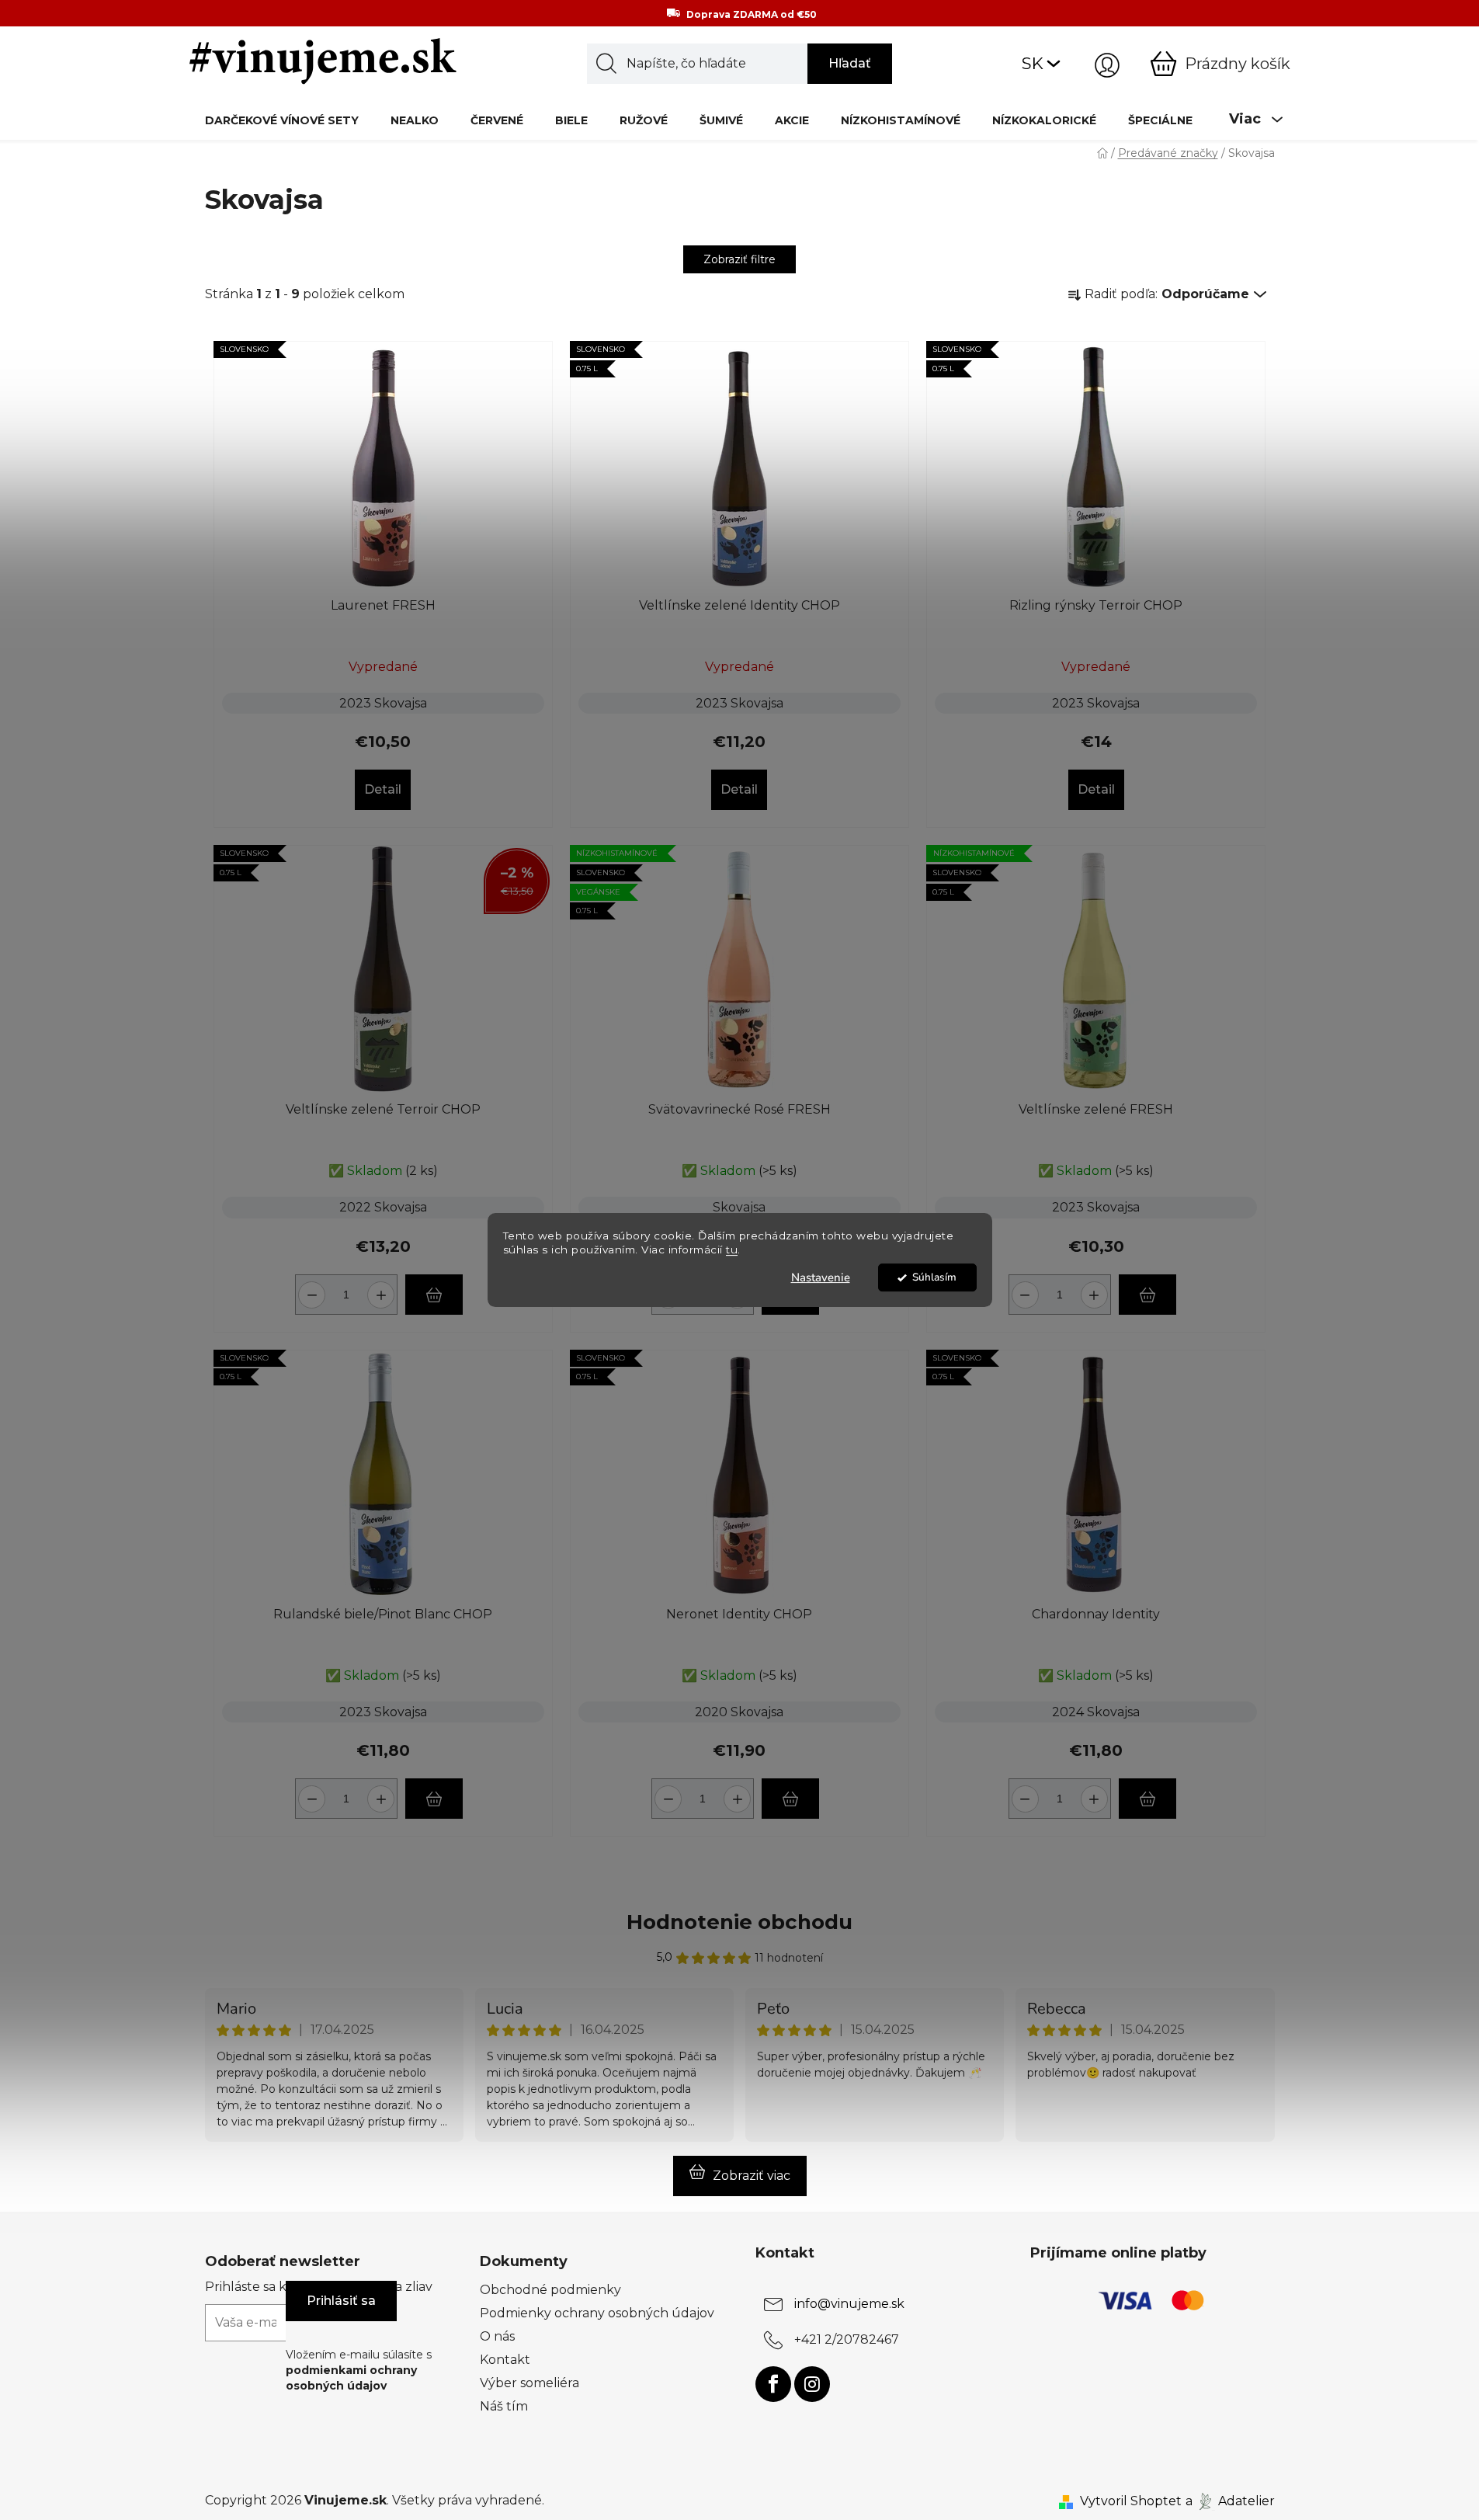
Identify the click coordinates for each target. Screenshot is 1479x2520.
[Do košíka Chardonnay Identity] (1147, 1799)
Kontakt (505, 2360)
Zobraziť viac (752, 2176)
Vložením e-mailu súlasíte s (359, 2371)
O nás (497, 2336)
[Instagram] (812, 2384)
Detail (383, 789)
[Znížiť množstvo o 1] (309, 1289)
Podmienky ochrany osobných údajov (597, 2313)
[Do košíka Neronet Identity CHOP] (790, 1799)
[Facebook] (773, 2384)
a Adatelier (1230, 2501)
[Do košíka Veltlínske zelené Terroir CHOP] (434, 1295)
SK (1033, 63)
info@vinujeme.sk (849, 2304)
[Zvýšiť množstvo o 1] (383, 1289)
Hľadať (850, 63)
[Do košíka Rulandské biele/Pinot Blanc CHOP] (434, 1799)
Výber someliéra (529, 2383)
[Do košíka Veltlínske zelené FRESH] (1147, 1295)
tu (732, 1250)
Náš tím (504, 2406)
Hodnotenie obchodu (739, 1922)
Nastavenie (821, 1277)
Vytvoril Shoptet (1131, 2501)
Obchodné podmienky (550, 2290)
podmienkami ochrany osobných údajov (351, 2378)
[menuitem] (282, 120)
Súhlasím (934, 1277)
